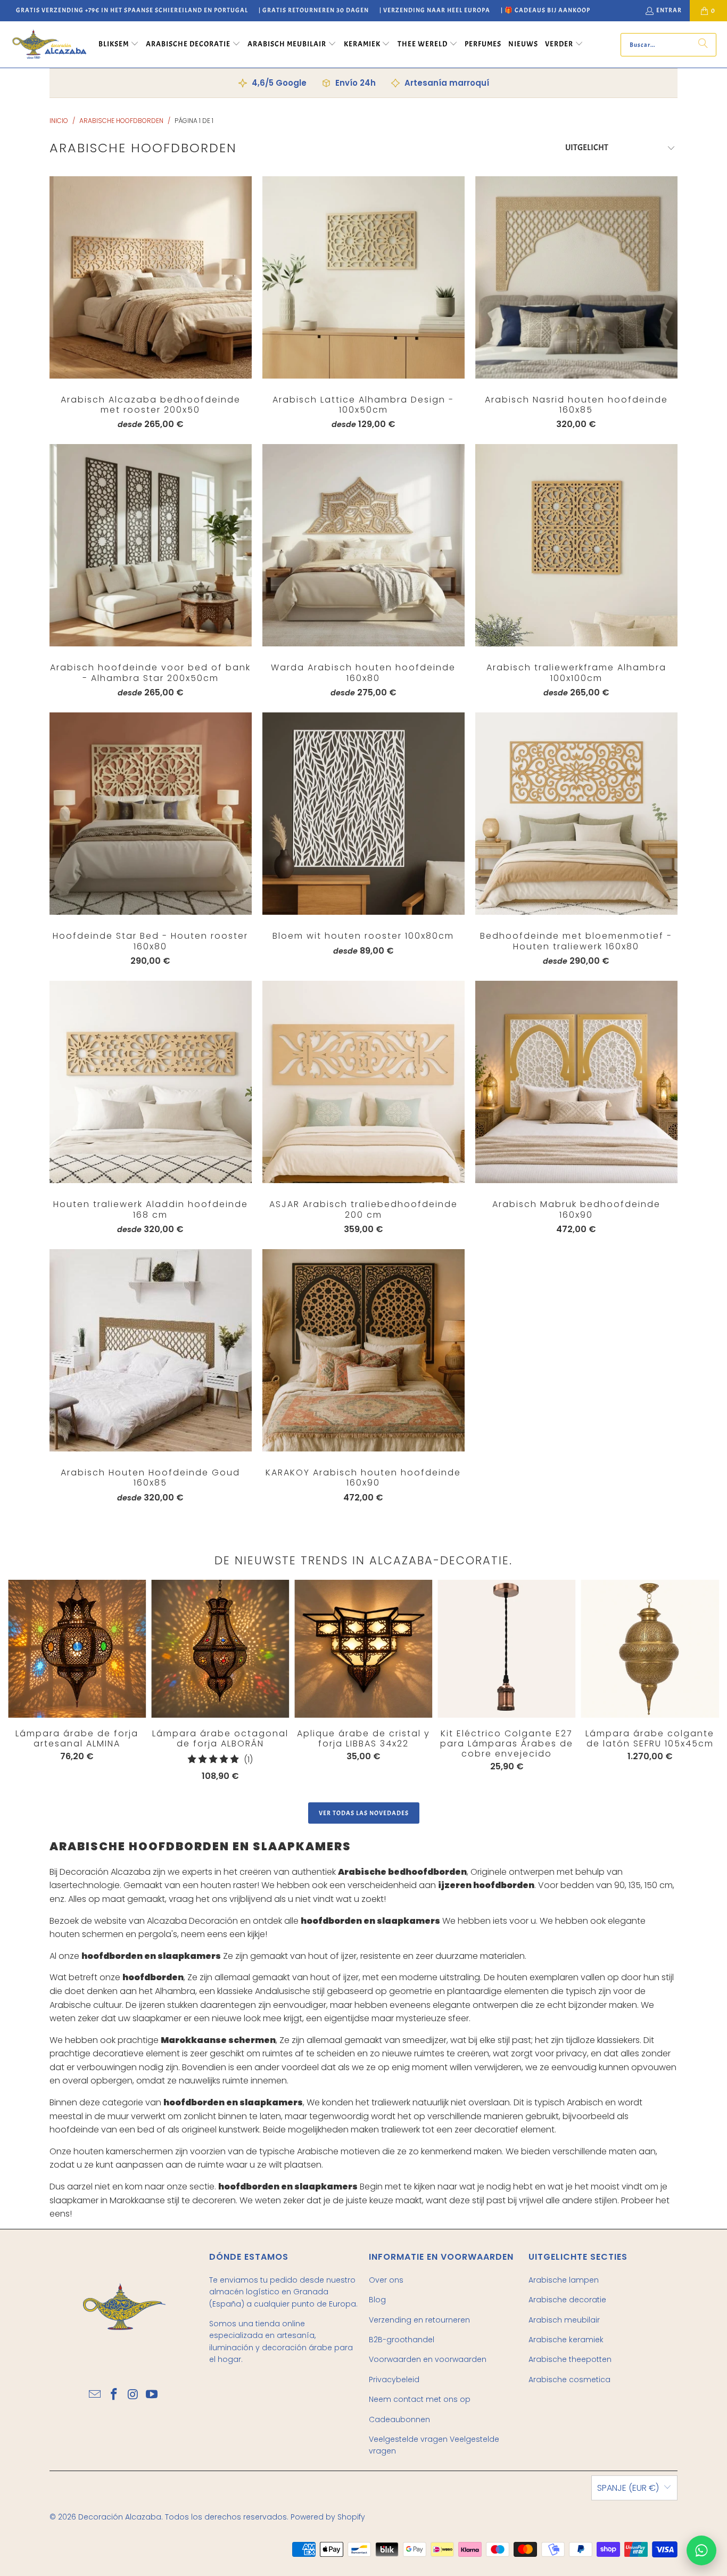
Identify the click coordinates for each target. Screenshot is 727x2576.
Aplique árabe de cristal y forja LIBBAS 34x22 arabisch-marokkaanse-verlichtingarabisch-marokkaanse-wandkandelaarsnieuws (363, 1649)
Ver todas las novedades (364, 1813)
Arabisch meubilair (564, 2320)
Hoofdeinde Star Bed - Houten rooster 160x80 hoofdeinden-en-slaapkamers (151, 814)
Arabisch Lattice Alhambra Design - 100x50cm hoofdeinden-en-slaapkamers (363, 277)
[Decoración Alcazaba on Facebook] (114, 2395)
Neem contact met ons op (420, 2399)
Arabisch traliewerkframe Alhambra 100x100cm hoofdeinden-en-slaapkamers (576, 545)
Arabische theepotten (570, 2359)
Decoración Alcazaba (120, 2517)
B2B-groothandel (402, 2340)
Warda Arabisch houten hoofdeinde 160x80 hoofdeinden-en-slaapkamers (363, 545)
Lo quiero (150, 299)
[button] (119, 45)
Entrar (669, 10)
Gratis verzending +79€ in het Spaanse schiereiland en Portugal (132, 10)
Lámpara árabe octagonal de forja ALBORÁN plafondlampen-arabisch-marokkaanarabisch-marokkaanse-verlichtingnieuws (220, 1649)
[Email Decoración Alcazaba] (95, 2395)
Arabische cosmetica (569, 2380)
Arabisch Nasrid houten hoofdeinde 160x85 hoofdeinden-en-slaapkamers (576, 277)
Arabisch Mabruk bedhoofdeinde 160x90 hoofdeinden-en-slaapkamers (576, 1082)
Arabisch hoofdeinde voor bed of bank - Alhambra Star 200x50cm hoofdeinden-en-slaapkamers (151, 545)
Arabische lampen (564, 2280)
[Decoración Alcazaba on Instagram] (133, 2395)
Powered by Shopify (328, 2517)
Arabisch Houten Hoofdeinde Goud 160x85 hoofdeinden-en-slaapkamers (151, 1350)
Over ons (386, 2280)
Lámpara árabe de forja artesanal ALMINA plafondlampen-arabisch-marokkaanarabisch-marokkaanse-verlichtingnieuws (77, 1649)
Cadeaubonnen (399, 2419)
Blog (377, 2300)
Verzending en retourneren (419, 2320)
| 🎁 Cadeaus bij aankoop (546, 10)
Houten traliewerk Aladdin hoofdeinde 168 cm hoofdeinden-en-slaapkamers (151, 1082)
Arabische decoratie (567, 2300)
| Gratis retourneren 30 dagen (314, 10)
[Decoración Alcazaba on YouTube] (152, 2395)
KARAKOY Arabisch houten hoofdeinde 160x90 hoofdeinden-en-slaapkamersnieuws (363, 1350)
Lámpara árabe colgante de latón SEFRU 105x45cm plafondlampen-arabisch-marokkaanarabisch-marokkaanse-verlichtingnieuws (650, 1649)
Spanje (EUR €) (628, 2488)
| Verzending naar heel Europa (435, 10)
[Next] (683, 1683)
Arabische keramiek (566, 2340)
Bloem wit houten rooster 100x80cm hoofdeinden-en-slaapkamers (363, 814)
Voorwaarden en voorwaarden (428, 2359)
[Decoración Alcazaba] (49, 44)
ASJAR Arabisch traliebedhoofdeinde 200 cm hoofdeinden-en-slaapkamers (363, 1082)
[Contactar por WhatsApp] (701, 2550)
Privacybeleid (394, 2380)
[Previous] (23, 1680)
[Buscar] (703, 45)
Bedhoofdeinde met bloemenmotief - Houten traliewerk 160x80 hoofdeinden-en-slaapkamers (576, 814)
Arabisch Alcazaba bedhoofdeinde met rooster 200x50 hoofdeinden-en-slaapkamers (151, 277)
